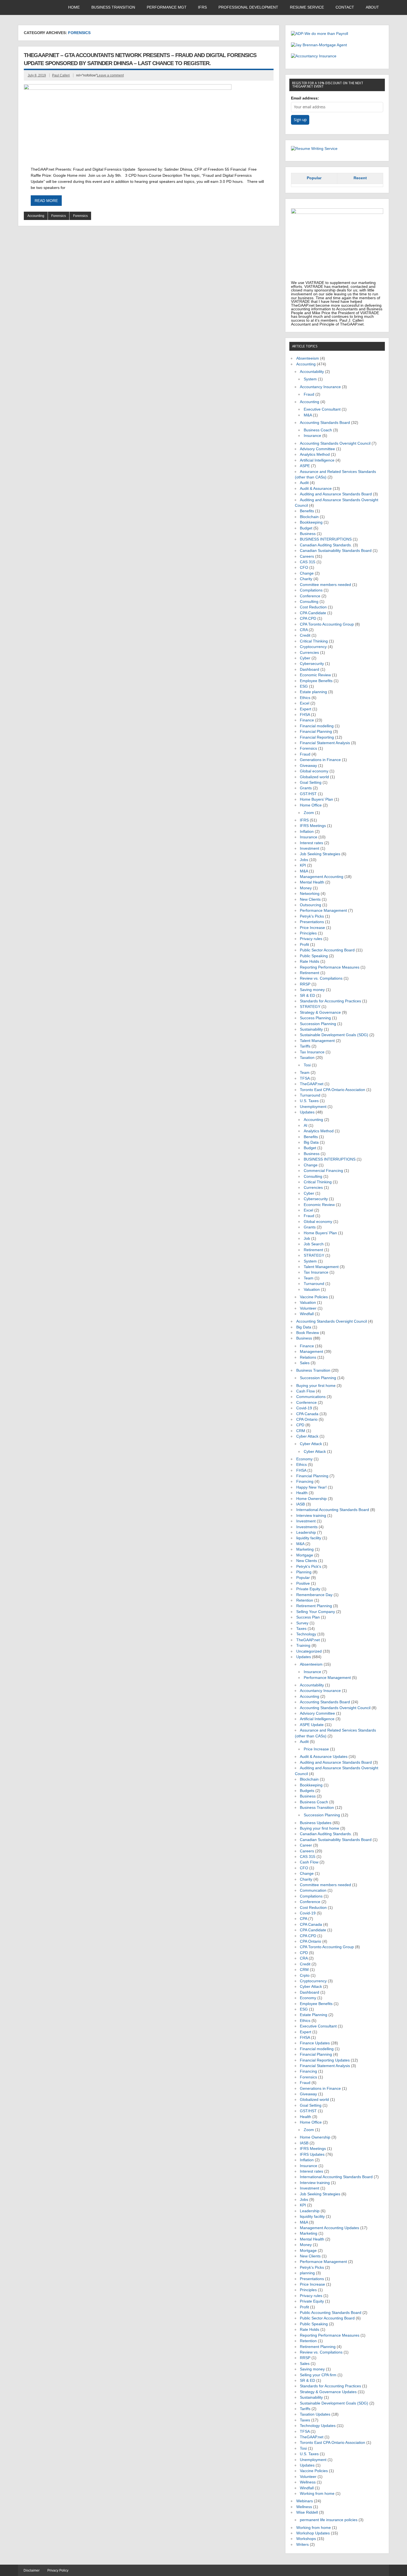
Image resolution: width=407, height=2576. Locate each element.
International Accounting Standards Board (333, 1510)
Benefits (307, 511)
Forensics (59, 216)
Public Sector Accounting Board (327, 950)
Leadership (306, 1532)
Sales (305, 1363)
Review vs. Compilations (321, 978)
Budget (306, 528)
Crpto (305, 1975)
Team (305, 1073)
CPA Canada (307, 1414)
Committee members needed (325, 585)
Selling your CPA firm (318, 2375)
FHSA (305, 715)
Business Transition (113, 7)
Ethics (305, 698)
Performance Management (323, 911)
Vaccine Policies (314, 1297)
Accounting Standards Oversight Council (335, 443)
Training (303, 1646)
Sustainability (311, 1029)
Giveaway (308, 766)
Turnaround (310, 1095)
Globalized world (314, 777)
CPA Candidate (313, 613)
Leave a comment (110, 75)
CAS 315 (308, 562)
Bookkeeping (311, 522)
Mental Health (312, 882)
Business (308, 534)
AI (306, 1126)
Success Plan (308, 1617)
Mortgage (305, 1555)
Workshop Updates (313, 2533)
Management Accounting (322, 877)
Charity (306, 579)
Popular (314, 178)
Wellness (308, 2482)
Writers (302, 2545)
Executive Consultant (322, 409)
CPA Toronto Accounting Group (327, 624)
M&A (308, 415)
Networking (310, 894)
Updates (307, 1112)
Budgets (307, 1791)
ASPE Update (312, 1725)
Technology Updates (318, 2426)
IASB (301, 1504)
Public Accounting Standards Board (331, 2313)
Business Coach (318, 430)
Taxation (307, 1058)
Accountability (312, 372)
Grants (306, 788)
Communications (311, 1397)
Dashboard (310, 669)
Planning (304, 1572)
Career (306, 1845)
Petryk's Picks (312, 916)
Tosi (307, 1065)
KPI (303, 865)
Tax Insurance (312, 1052)
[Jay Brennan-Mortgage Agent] (319, 45)
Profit (304, 945)
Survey (302, 1623)
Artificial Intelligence (317, 460)
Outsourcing (311, 905)
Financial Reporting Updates (325, 2060)
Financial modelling (317, 726)
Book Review (308, 1333)
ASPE (305, 466)
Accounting (36, 216)
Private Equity (308, 1589)
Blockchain (309, 517)
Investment (310, 848)
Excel (305, 703)
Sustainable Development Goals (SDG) (334, 1035)
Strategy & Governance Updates (328, 2392)
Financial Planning (316, 732)
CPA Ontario (307, 1419)
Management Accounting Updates (329, 2228)
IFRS (202, 7)
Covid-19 (304, 1408)
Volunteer (308, 1308)
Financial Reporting (317, 737)
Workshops (306, 2539)
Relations (308, 1357)
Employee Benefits (316, 681)
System (310, 379)
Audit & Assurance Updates (324, 1757)
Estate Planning (314, 2015)
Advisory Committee (317, 449)
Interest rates (311, 843)
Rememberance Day (314, 1595)
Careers (307, 556)
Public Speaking (314, 956)
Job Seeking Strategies (320, 854)
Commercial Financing (323, 1171)
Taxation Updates (315, 2414)
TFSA (305, 1078)
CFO (304, 568)
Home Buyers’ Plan (316, 799)
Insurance (312, 436)
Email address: (305, 98)
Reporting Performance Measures (330, 967)
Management (311, 1352)
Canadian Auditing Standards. (326, 545)
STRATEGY (310, 1007)
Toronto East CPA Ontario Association (333, 1090)
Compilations (311, 590)
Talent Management (317, 1041)
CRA (304, 630)
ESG (304, 686)
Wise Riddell (307, 2512)
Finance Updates (315, 2043)
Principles (308, 933)
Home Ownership (311, 1499)
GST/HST (308, 794)
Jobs (304, 860)
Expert (306, 709)
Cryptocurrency (313, 647)
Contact (345, 7)
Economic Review (315, 675)
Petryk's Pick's (309, 1567)
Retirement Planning (314, 1606)
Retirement (310, 973)
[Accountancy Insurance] (314, 56)
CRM (301, 1431)
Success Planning (315, 1018)
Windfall (307, 1314)
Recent (360, 178)
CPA (303, 1919)
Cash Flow (306, 1391)
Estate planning (313, 692)
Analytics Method (315, 454)
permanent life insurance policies (329, 2520)
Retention (305, 1600)
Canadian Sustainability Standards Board (336, 551)
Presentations (312, 922)
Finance (307, 720)
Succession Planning (318, 1024)
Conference (310, 596)
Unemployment (313, 1107)
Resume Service (307, 7)
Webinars (305, 2501)
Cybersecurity (312, 664)
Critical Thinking (314, 641)
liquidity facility (309, 1538)
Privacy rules (311, 939)
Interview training (311, 1516)
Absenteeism (308, 358)
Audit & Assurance (316, 489)
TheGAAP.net (312, 1084)
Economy (304, 1459)
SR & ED (307, 996)
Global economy (314, 771)
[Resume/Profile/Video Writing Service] (314, 149)
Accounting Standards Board (325, 423)
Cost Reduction (313, 607)
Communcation (313, 1890)
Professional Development (248, 7)
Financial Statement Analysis (325, 743)
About (372, 7)
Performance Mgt (167, 7)
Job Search (314, 1244)
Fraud (309, 394)
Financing (305, 1482)
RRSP (305, 984)
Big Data (311, 1142)
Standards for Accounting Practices (330, 1001)
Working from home (317, 2494)
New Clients (310, 899)
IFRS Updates (312, 2154)
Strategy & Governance (320, 1012)
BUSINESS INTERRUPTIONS (326, 539)
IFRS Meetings (313, 826)
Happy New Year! (311, 1487)
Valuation (312, 1290)
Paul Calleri (61, 75)
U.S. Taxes (309, 1101)
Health (302, 1493)
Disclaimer (32, 2570)
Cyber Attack (307, 1436)
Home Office (311, 805)
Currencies (309, 653)
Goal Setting (311, 783)
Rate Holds (310, 961)
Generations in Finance (320, 760)
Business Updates (316, 1823)
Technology (306, 1634)
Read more (46, 201)
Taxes (301, 1629)
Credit (305, 635)
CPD (300, 1425)
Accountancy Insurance (320, 387)
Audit (304, 483)
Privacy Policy (58, 2570)
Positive (303, 1583)
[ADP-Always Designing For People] (320, 34)
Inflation (307, 832)
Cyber (305, 658)
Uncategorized (309, 1651)
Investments (307, 1527)
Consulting (309, 602)
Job (307, 1239)
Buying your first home (316, 1386)
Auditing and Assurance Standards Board (336, 494)
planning (307, 2273)
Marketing (305, 1549)
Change (307, 573)
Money (306, 888)
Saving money (312, 990)
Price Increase (312, 928)
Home (74, 7)
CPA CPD (308, 619)
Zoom (309, 813)
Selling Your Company (316, 1612)
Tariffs (305, 1046)
